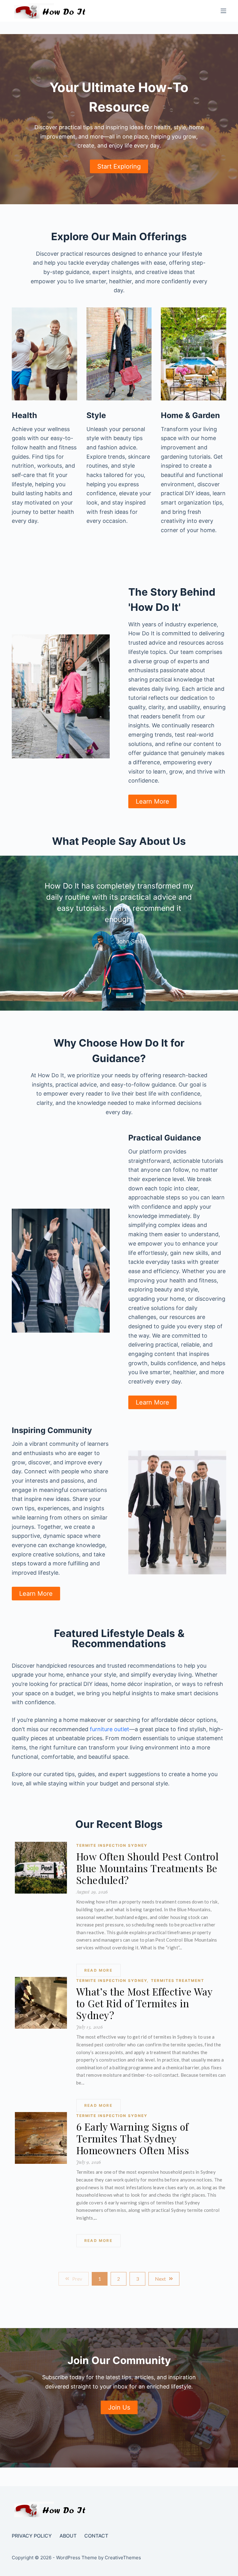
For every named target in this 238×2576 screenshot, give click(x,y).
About (68, 2536)
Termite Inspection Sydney (112, 1845)
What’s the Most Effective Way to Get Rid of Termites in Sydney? (144, 2003)
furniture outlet (110, 1729)
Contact (96, 2536)
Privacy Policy (32, 2536)
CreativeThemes (123, 2558)
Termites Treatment (177, 1981)
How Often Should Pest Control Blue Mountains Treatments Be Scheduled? (148, 1868)
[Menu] (223, 11)
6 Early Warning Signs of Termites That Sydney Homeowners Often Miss (133, 2138)
